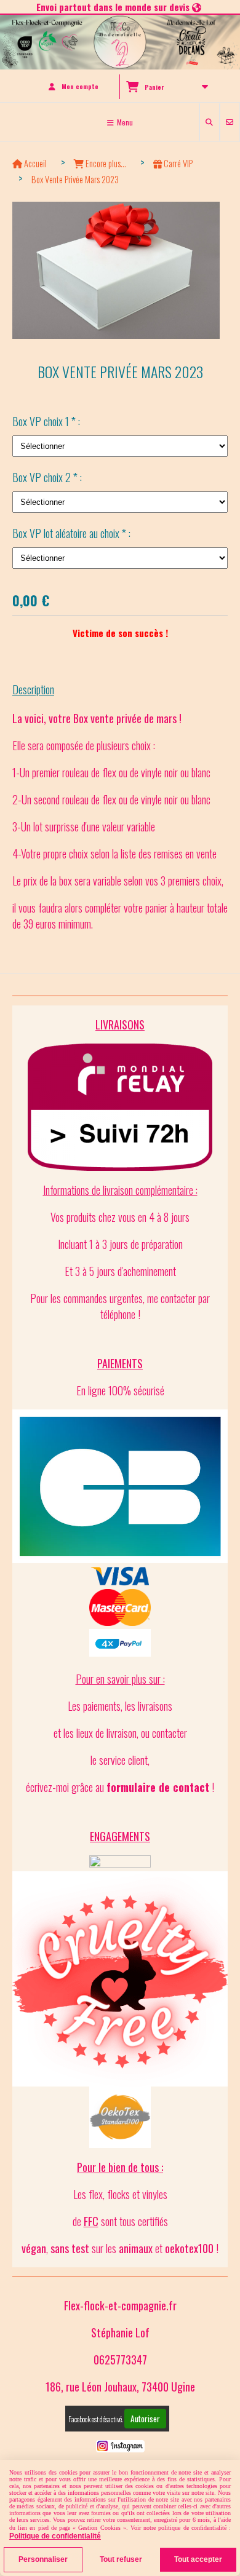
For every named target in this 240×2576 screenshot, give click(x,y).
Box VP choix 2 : (47, 477)
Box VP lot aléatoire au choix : (71, 533)
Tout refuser (121, 2559)
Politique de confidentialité (55, 2536)
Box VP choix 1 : (46, 421)
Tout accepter (198, 2559)
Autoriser (145, 2419)
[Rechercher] (210, 122)
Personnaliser (43, 2559)
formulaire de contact (158, 1787)
